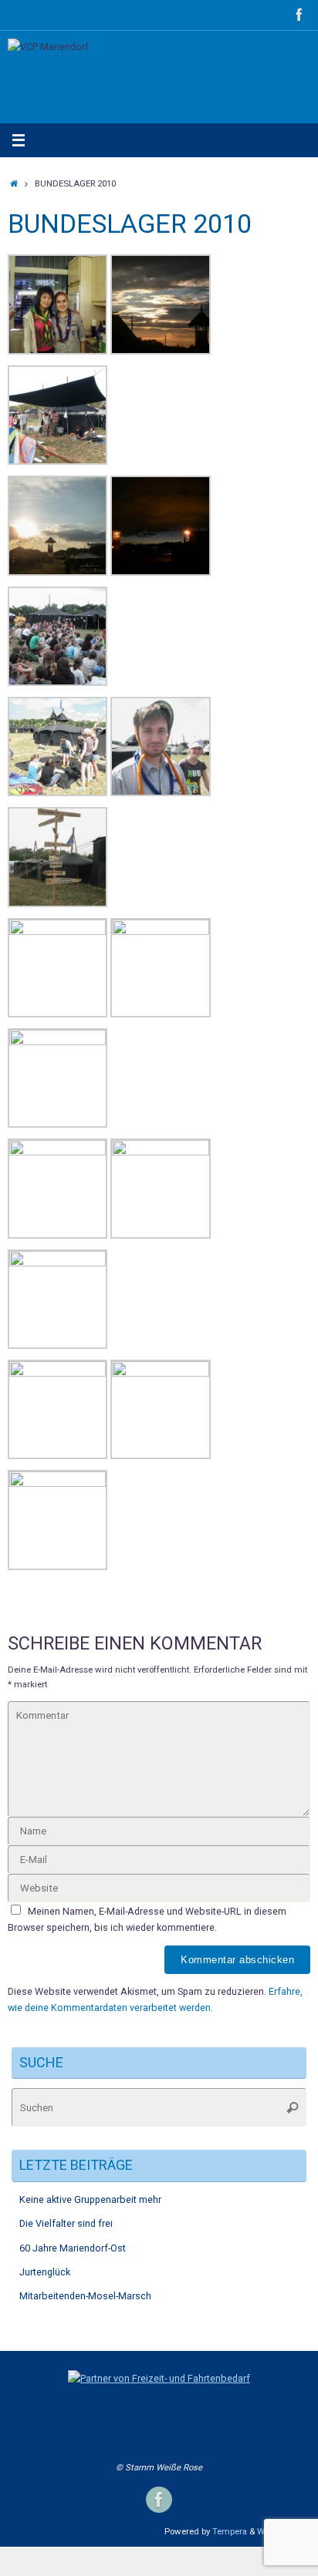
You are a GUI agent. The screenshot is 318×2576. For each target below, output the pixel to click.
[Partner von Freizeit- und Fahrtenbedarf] (159, 2378)
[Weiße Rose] (299, 15)
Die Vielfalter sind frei (66, 2223)
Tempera (230, 2531)
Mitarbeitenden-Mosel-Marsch (85, 2296)
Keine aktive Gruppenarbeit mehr (90, 2199)
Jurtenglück (45, 2272)
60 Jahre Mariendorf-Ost (73, 2248)
